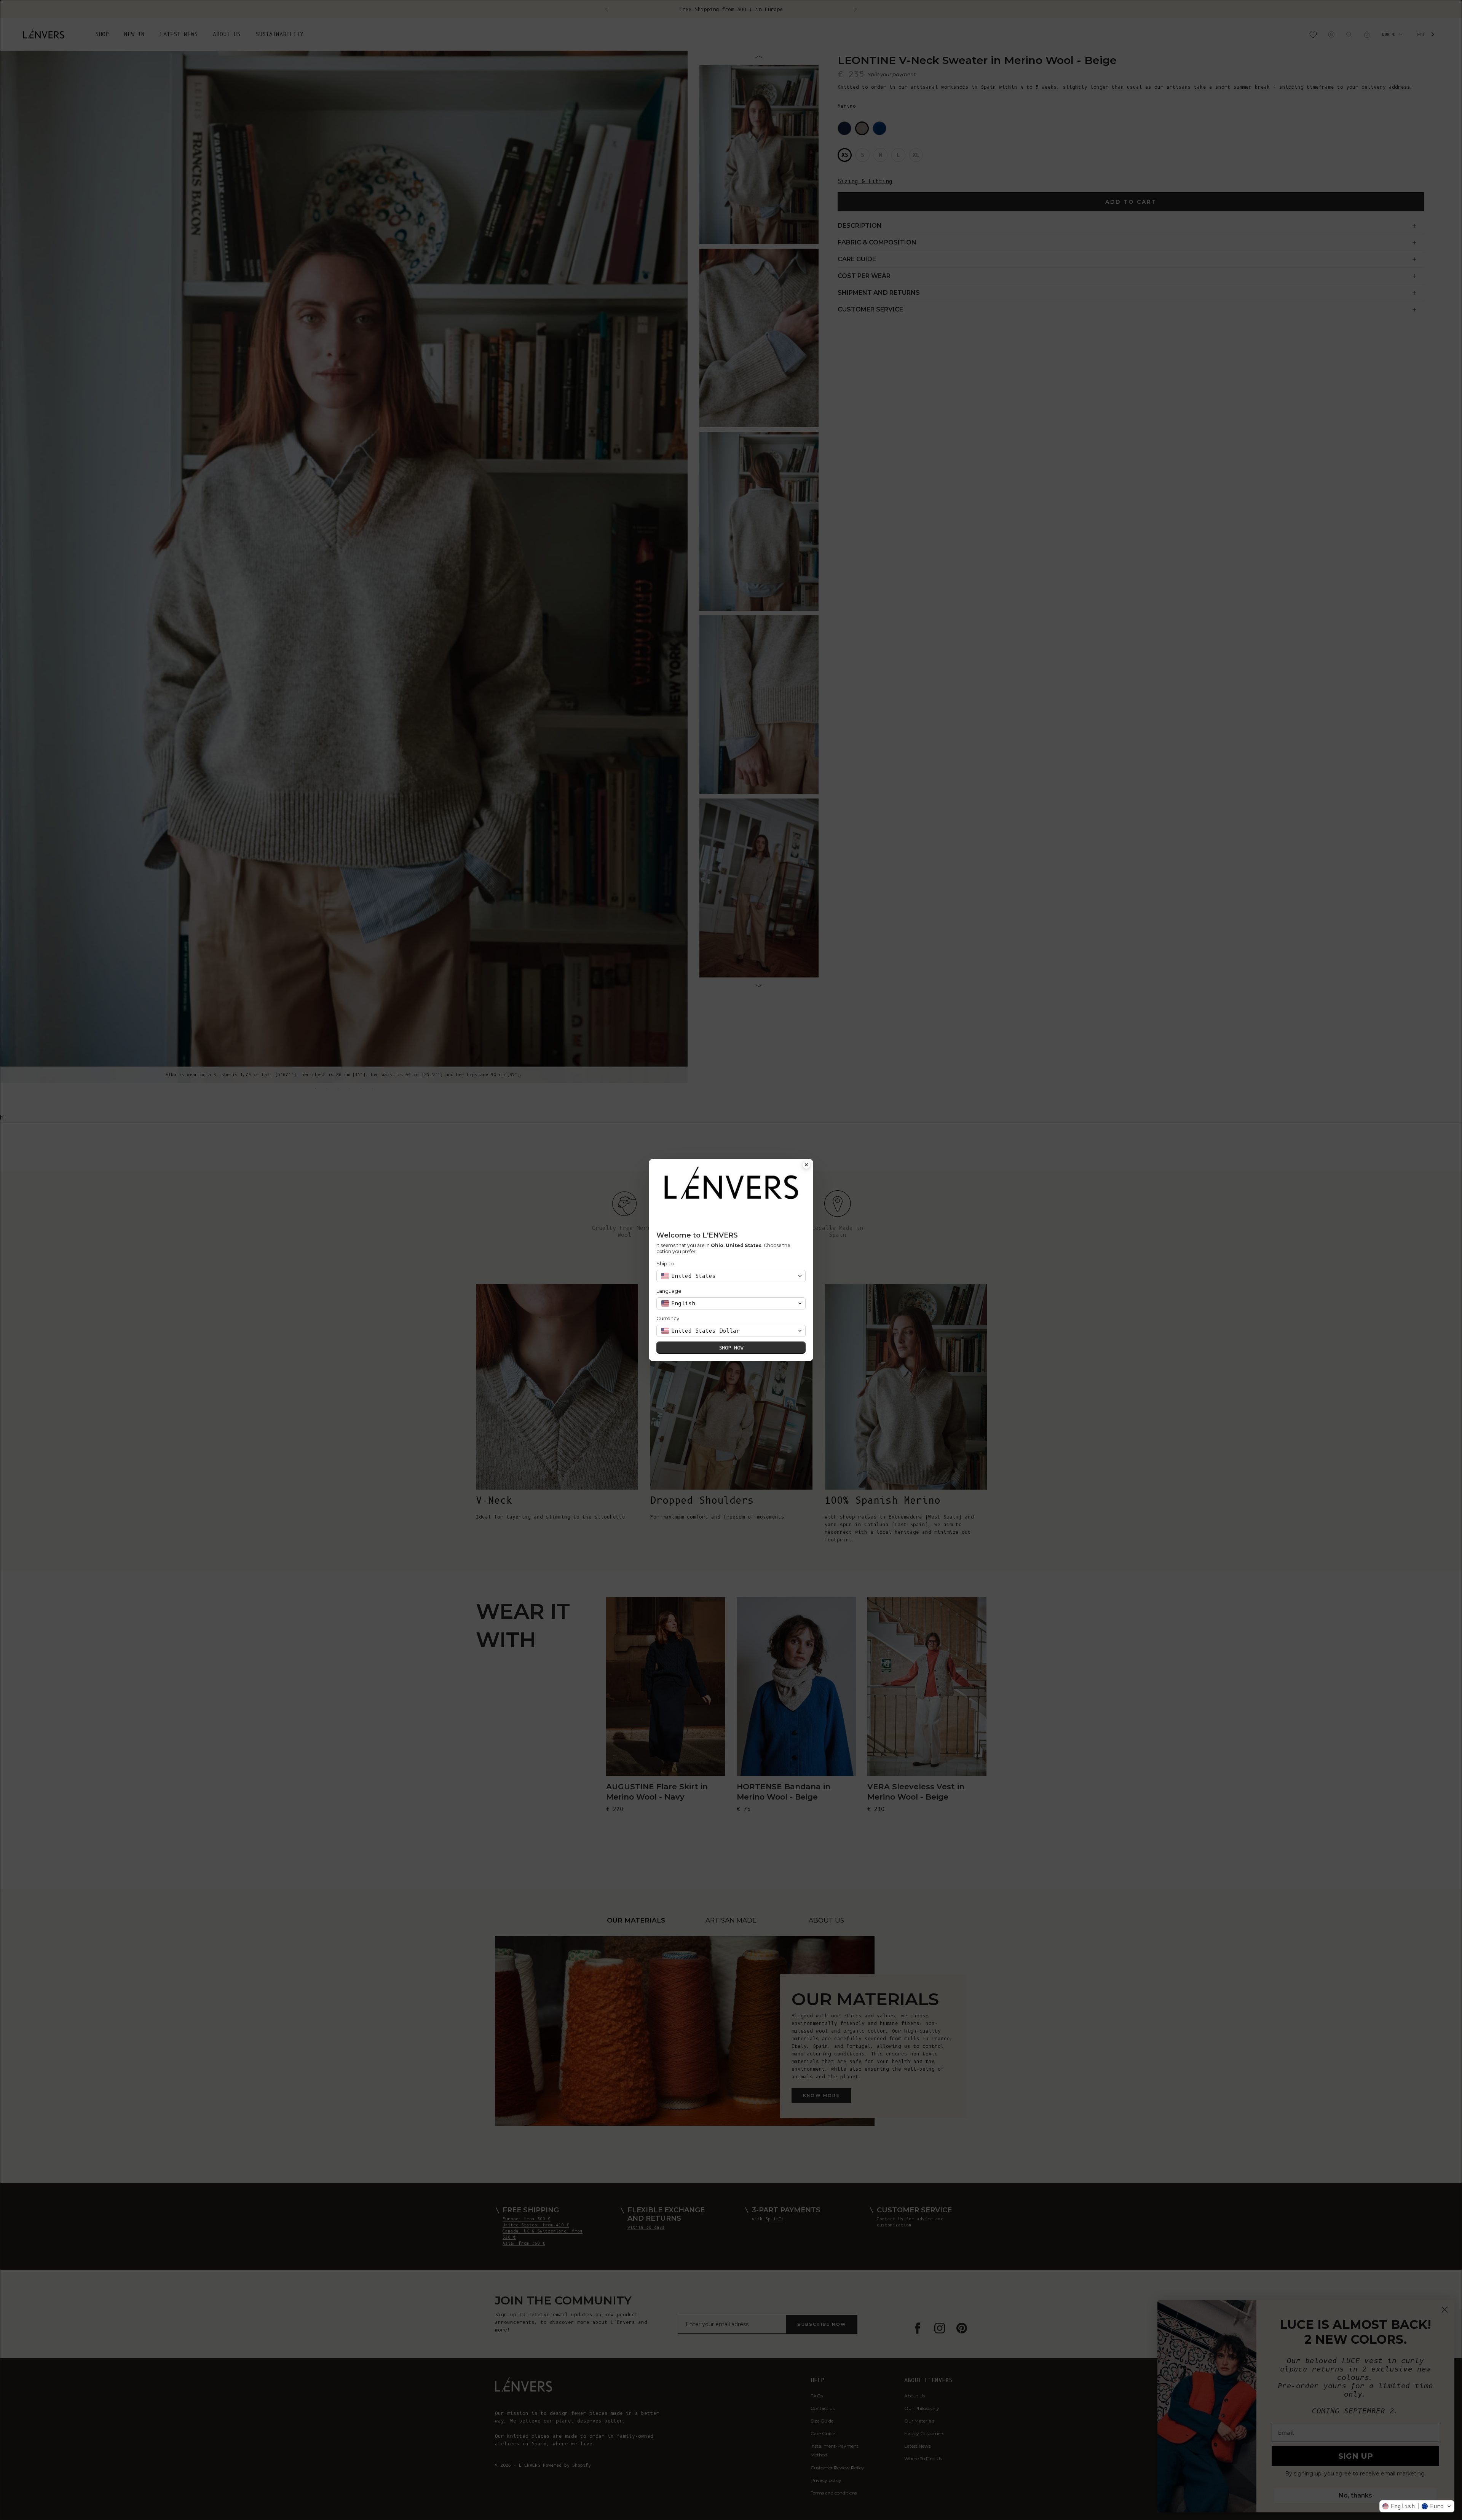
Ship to (665, 1263)
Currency (668, 1318)
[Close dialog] (806, 1166)
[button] (1417, 2506)
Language (669, 1291)
